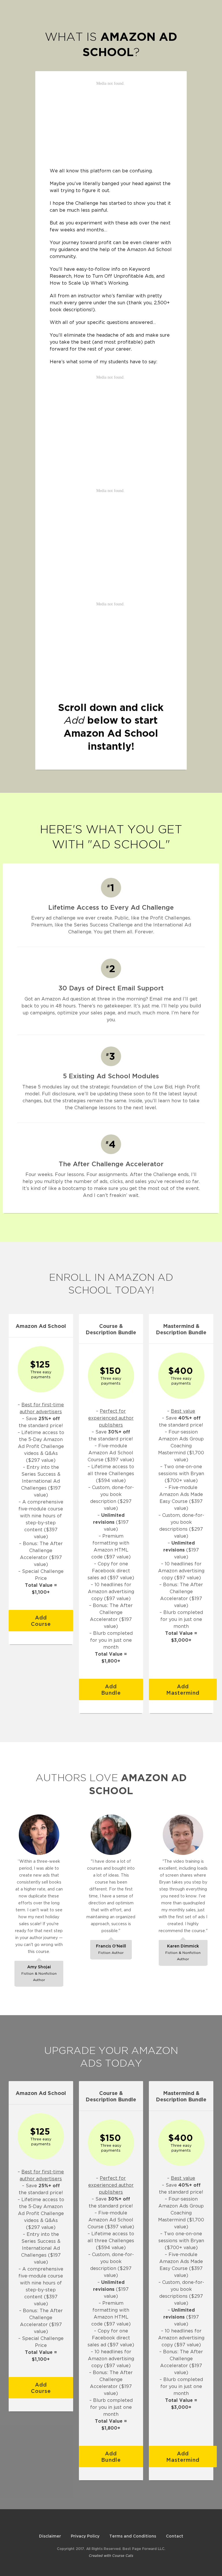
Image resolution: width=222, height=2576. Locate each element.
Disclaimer (50, 2536)
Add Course (41, 1621)
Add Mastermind (183, 1689)
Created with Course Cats (111, 2556)
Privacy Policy (85, 2536)
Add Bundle (111, 1689)
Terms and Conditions (133, 2536)
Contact (175, 2536)
